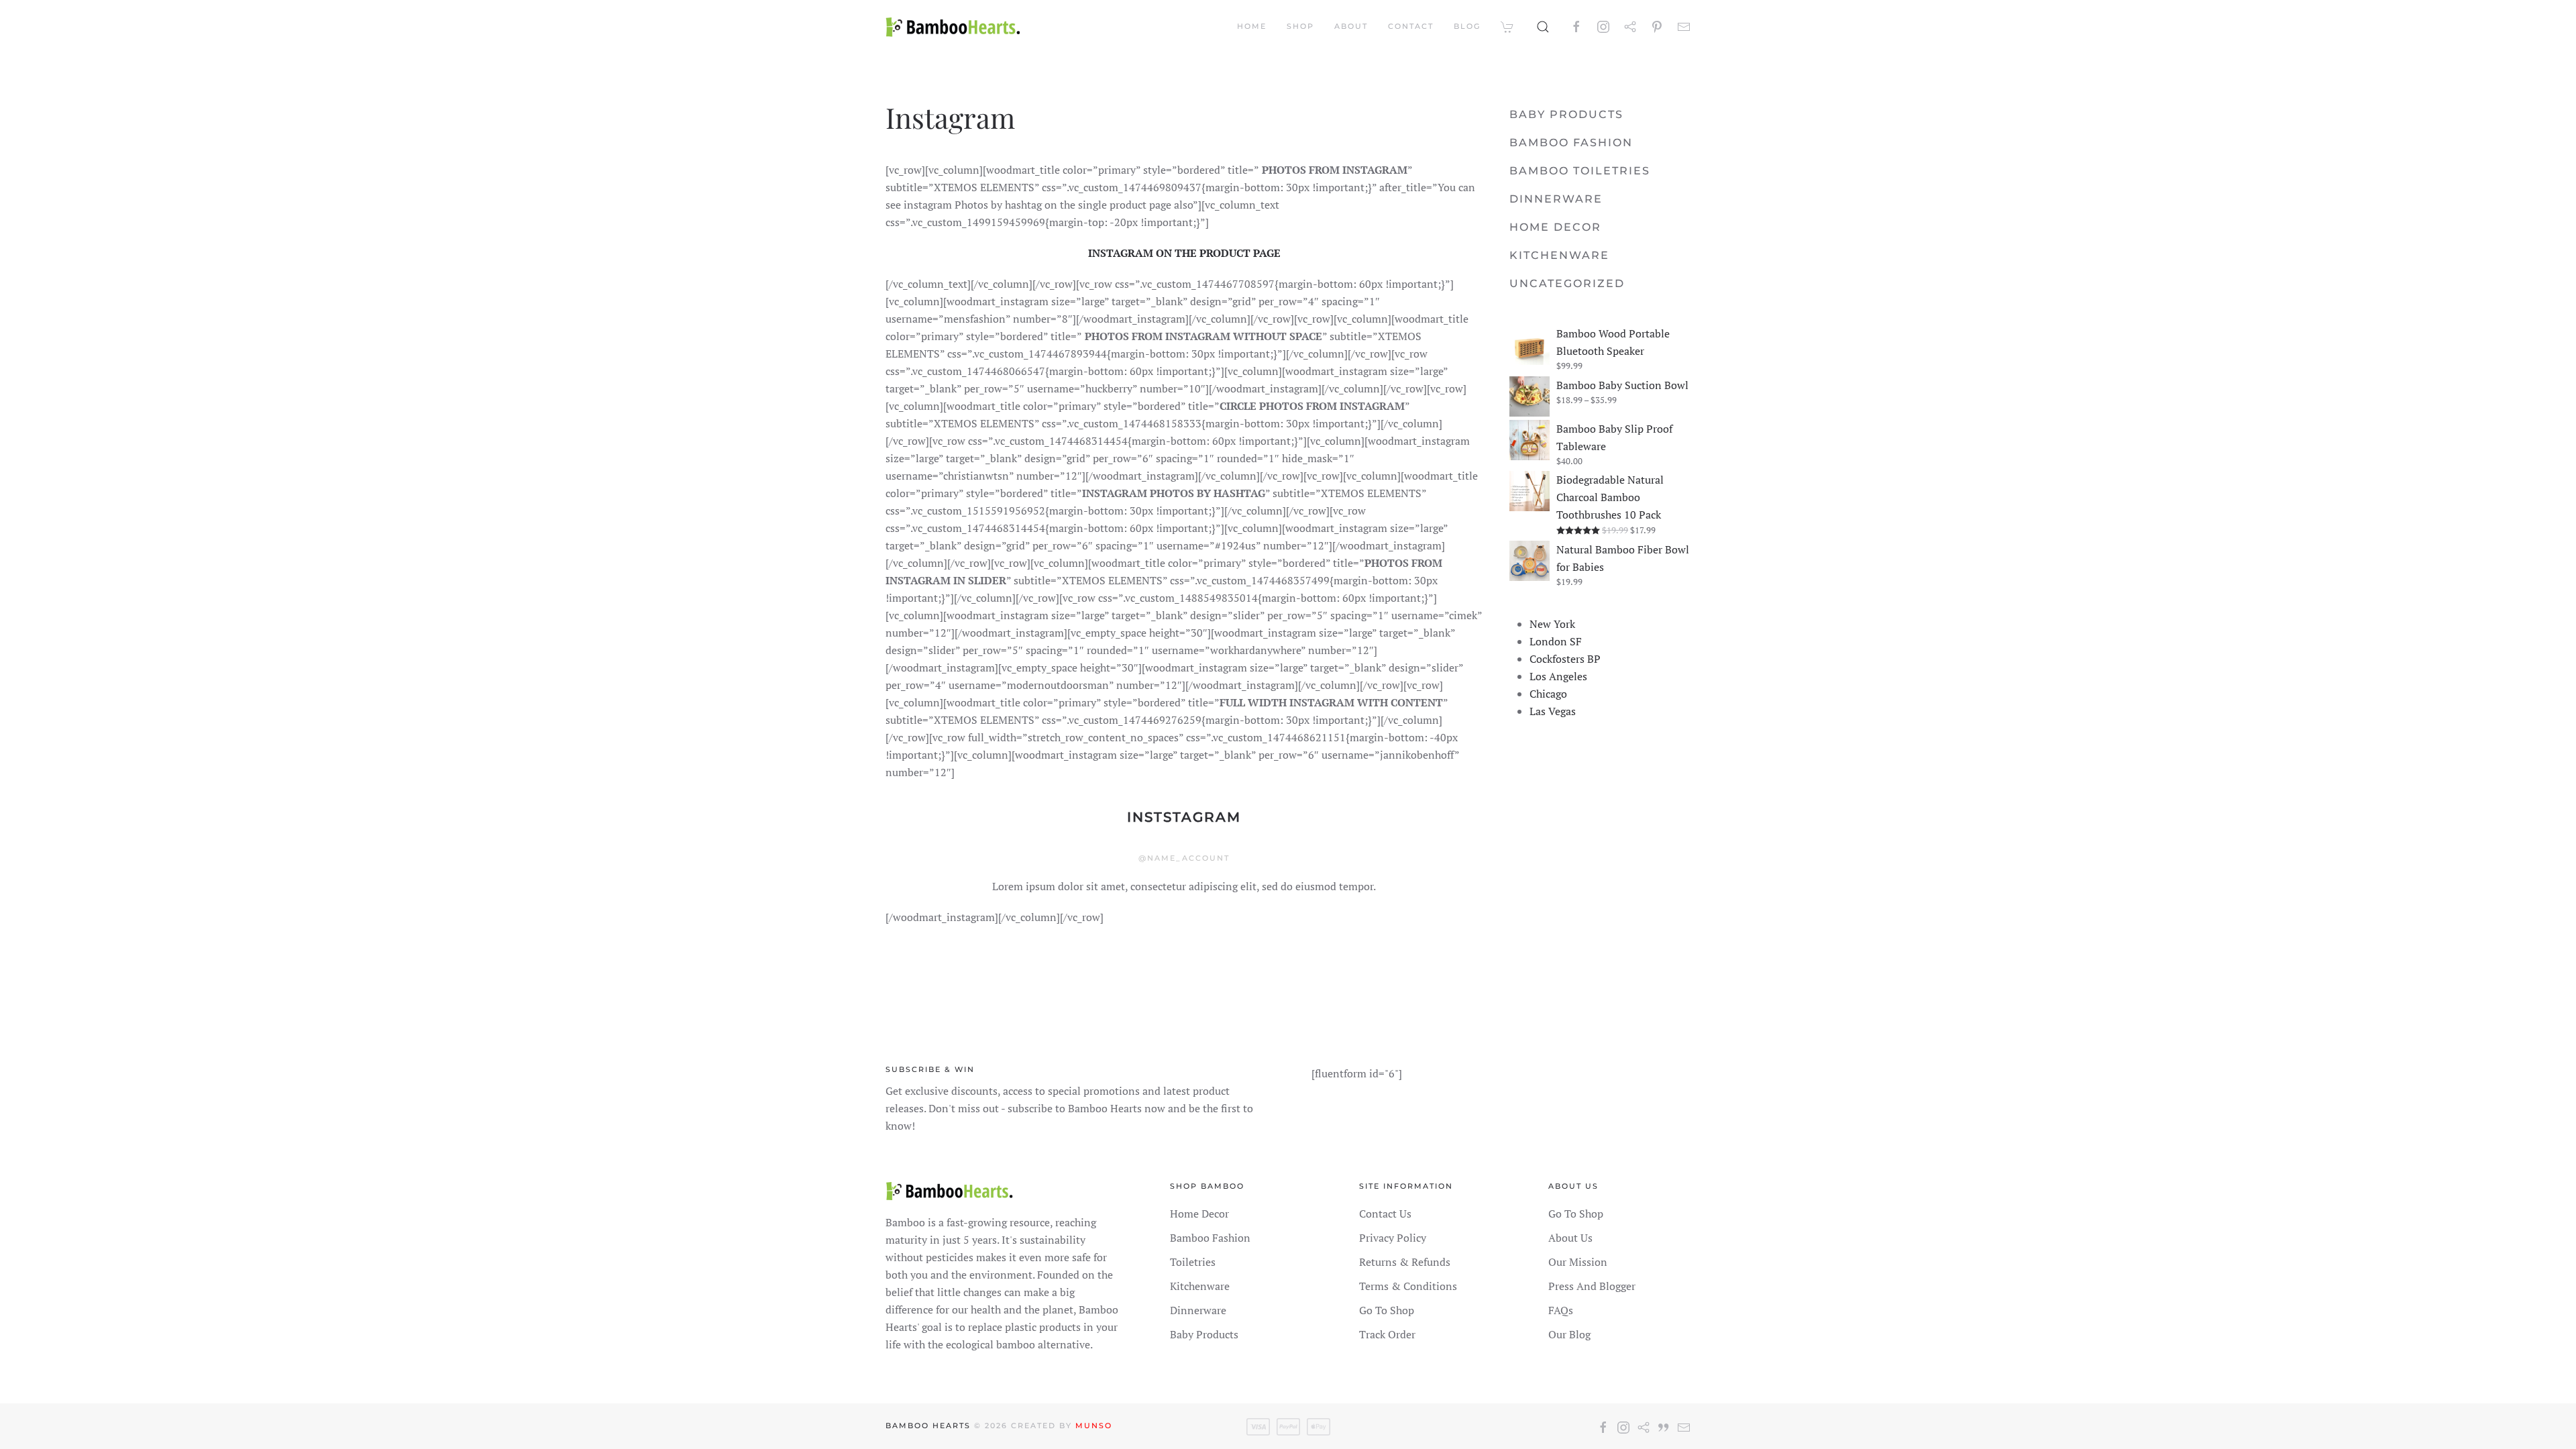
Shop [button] (1300, 26)
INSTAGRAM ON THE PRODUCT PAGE (1184, 253)
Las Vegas (1553, 711)
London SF (1556, 641)
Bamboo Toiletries (1580, 171)
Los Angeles (1558, 676)
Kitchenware (1559, 255)
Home (1252, 26)
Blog (1467, 26)
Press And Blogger (1592, 1286)
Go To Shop (1387, 1310)
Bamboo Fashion (1571, 143)
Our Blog (1569, 1334)
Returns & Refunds (1405, 1262)
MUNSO (1094, 1426)
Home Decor (1555, 227)
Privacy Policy (1393, 1238)
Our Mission (1578, 1262)
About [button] (1351, 26)
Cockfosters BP (1565, 659)
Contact (1411, 26)
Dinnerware (1556, 199)
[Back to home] (953, 27)
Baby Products (1566, 114)
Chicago (1548, 694)
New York (1552, 624)
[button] (1543, 27)
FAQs (1561, 1310)
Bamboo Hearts (928, 1426)
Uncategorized (1567, 283)
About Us (1570, 1238)
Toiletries (1193, 1262)
